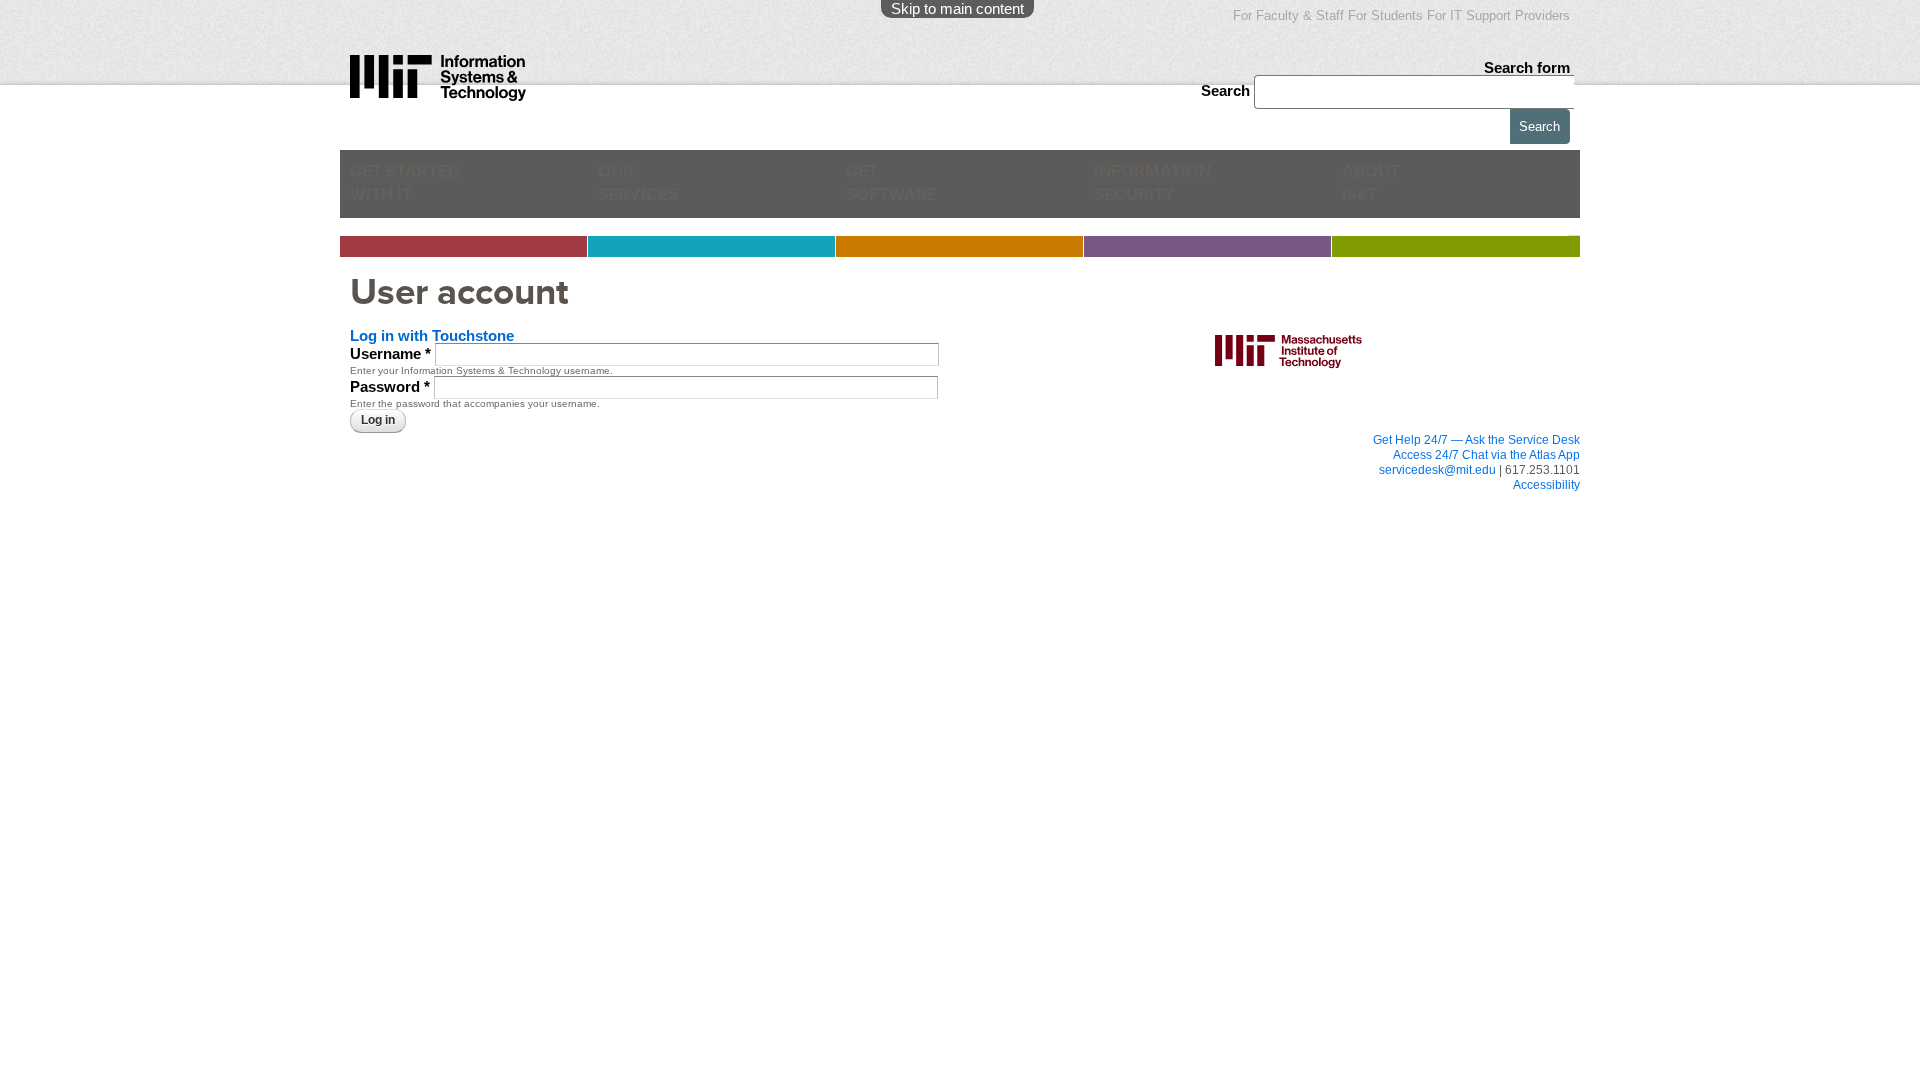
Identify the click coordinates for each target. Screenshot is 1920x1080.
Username (390, 352)
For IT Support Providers (1498, 15)
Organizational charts (1141, 562)
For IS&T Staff (1135, 503)
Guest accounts (422, 540)
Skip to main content (957, 8)
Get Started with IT (415, 190)
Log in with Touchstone (432, 335)
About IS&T (1404, 190)
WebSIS (637, 502)
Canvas (402, 483)
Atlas (395, 502)
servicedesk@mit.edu (1437, 470)
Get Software (891, 190)
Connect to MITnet (663, 521)
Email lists (407, 521)
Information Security (1166, 190)
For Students (1385, 15)
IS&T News (1116, 543)
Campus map (886, 581)
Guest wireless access (910, 543)
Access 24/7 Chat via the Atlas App (1486, 455)
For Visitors (895, 503)
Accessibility (1546, 485)
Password (390, 386)
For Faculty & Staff (1288, 15)
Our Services (647, 190)
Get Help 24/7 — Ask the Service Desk (1476, 440)
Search (1227, 90)
